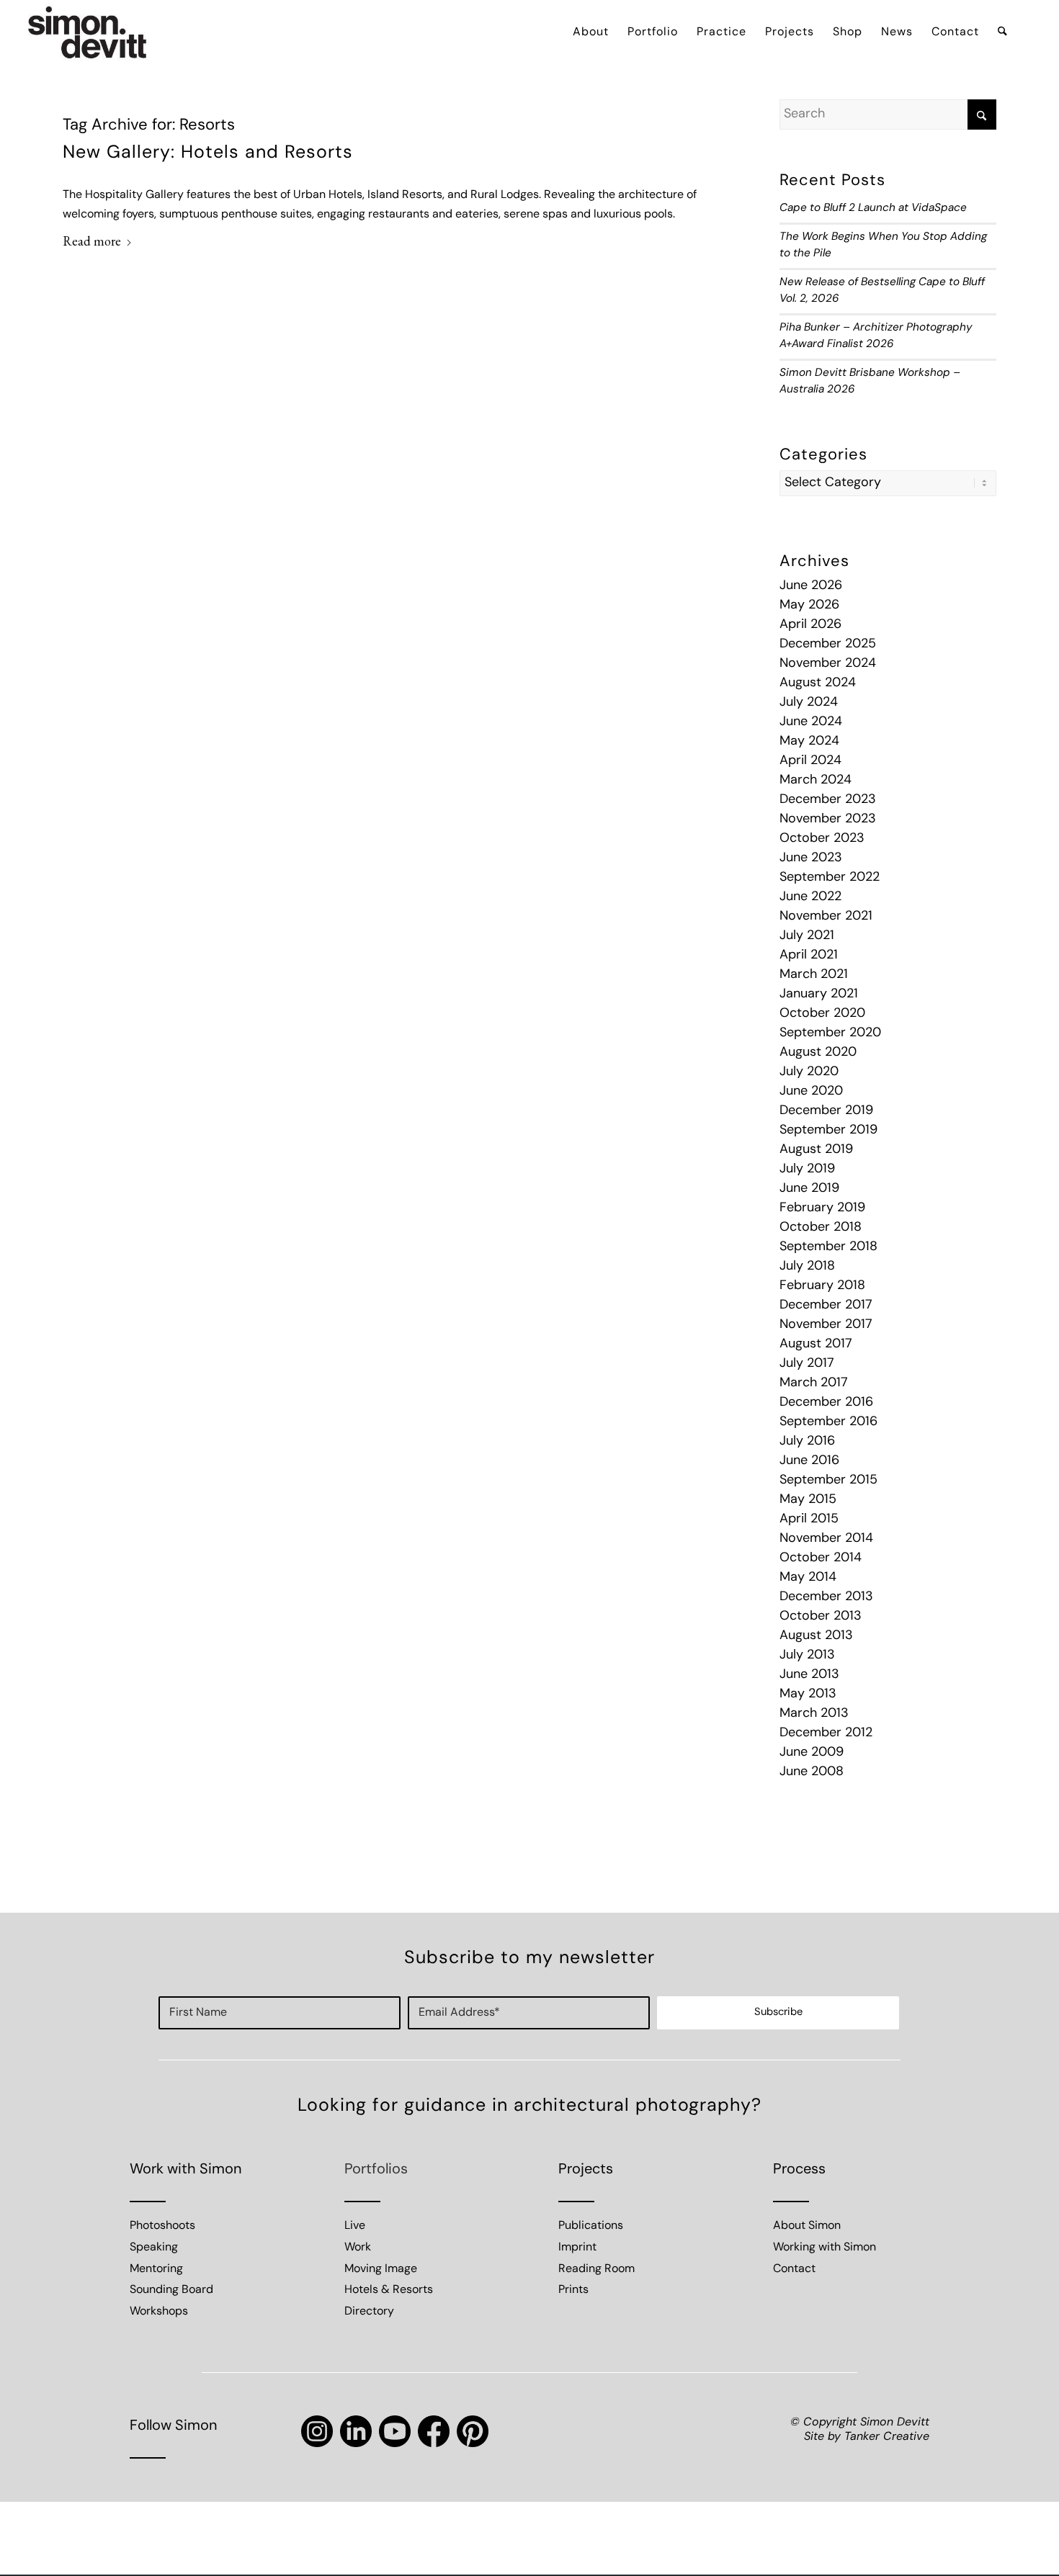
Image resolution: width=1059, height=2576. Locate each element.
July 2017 (807, 1364)
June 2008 (812, 1772)
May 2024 (809, 742)
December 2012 (826, 1733)
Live (355, 2226)
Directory (369, 2312)
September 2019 (828, 1131)
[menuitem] (591, 32)
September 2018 (828, 1247)
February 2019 (822, 1208)
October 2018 (821, 1228)
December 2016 (826, 1403)
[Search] (1002, 32)
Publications (591, 2226)
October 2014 (821, 1558)
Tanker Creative (887, 2437)
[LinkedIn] (356, 2431)
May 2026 (809, 606)
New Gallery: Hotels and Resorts (208, 153)
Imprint (577, 2248)
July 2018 (807, 1267)
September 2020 (830, 1033)
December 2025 (828, 645)
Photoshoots (162, 2226)
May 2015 (808, 1500)
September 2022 (830, 878)
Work (358, 2248)
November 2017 (826, 1325)
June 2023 (811, 858)
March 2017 (814, 1383)
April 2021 (809, 956)
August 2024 (818, 683)
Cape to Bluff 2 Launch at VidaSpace (873, 208)
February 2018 (822, 1286)
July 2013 (807, 1656)
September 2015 (828, 1481)
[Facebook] (434, 2431)
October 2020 (822, 1014)
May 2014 (808, 1578)
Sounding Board (171, 2290)
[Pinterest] (473, 2431)
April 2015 (809, 1520)
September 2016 (828, 1422)
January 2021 (819, 995)
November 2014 (826, 1539)
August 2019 (816, 1150)
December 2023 (828, 800)
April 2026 (810, 625)
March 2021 (814, 975)
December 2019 (826, 1111)
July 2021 (807, 936)
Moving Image (381, 2269)
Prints (573, 2290)
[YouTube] (395, 2431)
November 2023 (828, 820)
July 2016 (807, 1442)
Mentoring (156, 2269)
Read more (92, 241)
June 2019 (809, 1189)
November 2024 (828, 664)
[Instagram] (317, 2431)
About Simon (807, 2226)
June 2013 (809, 1675)
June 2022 (810, 897)
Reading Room (596, 2269)
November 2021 (826, 917)
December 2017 (826, 1306)
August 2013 (816, 1636)
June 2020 (811, 1092)
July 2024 (809, 703)
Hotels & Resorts (389, 2290)
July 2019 (807, 1170)
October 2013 (821, 1617)
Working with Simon (825, 2248)
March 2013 (814, 1714)
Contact (794, 2269)
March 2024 (816, 781)
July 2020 (809, 1072)
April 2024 (810, 761)
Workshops (159, 2312)
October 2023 (822, 839)
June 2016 (809, 1461)
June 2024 (811, 722)
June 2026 (811, 586)
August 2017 (816, 1345)
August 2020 (818, 1053)
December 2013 (826, 1597)
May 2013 (808, 1695)
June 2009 (812, 1753)
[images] (88, 32)
